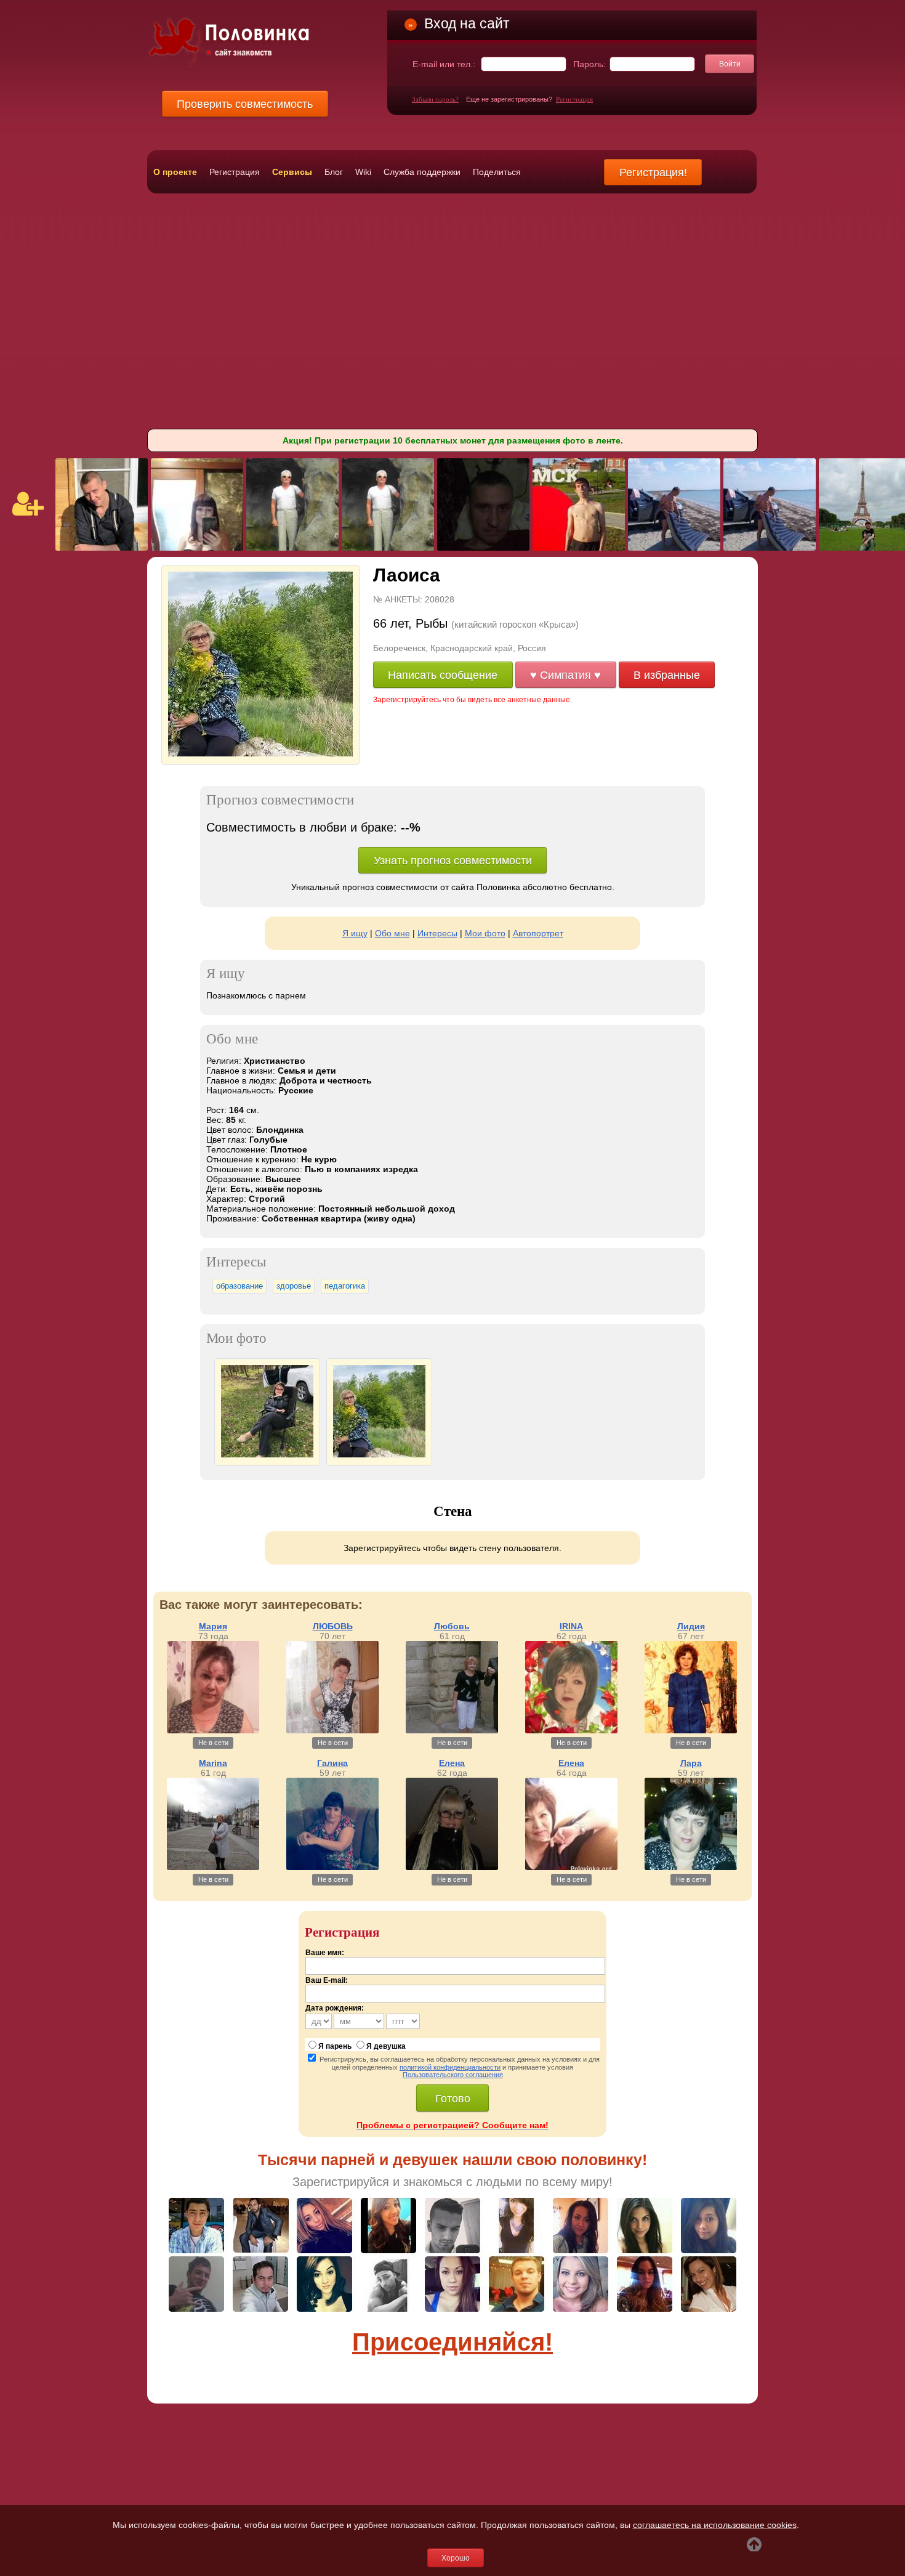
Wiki (363, 172)
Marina (213, 1763)
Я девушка (386, 2046)
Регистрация (574, 99)
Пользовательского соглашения (453, 2075)
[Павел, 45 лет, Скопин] (102, 548)
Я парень (335, 2046)
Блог (334, 172)
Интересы (437, 933)
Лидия (691, 1626)
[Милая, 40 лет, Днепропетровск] (197, 548)
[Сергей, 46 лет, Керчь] (483, 548)
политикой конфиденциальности (450, 2067)
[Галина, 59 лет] (332, 1867)
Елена (452, 1763)
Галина (332, 1763)
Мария (213, 1626)
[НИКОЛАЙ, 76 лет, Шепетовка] (292, 548)
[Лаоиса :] (267, 1455)
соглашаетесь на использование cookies (715, 2525)
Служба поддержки (422, 172)
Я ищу (355, 933)
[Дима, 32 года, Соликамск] (579, 548)
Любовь (452, 1626)
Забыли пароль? (435, 99)
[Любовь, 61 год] (452, 1730)
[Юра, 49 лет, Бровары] (674, 548)
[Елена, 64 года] (571, 1867)
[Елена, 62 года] (452, 1867)
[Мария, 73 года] (213, 1730)
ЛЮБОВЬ (333, 1626)
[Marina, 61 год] (213, 1867)
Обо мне (392, 933)
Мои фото (485, 933)
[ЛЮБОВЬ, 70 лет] (332, 1730)
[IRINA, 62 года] (571, 1730)
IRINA (571, 1626)
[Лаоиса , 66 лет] (260, 754)
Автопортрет (538, 933)
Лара (691, 1763)
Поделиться (497, 172)
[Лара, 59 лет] (691, 1867)
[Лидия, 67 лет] (691, 1730)
